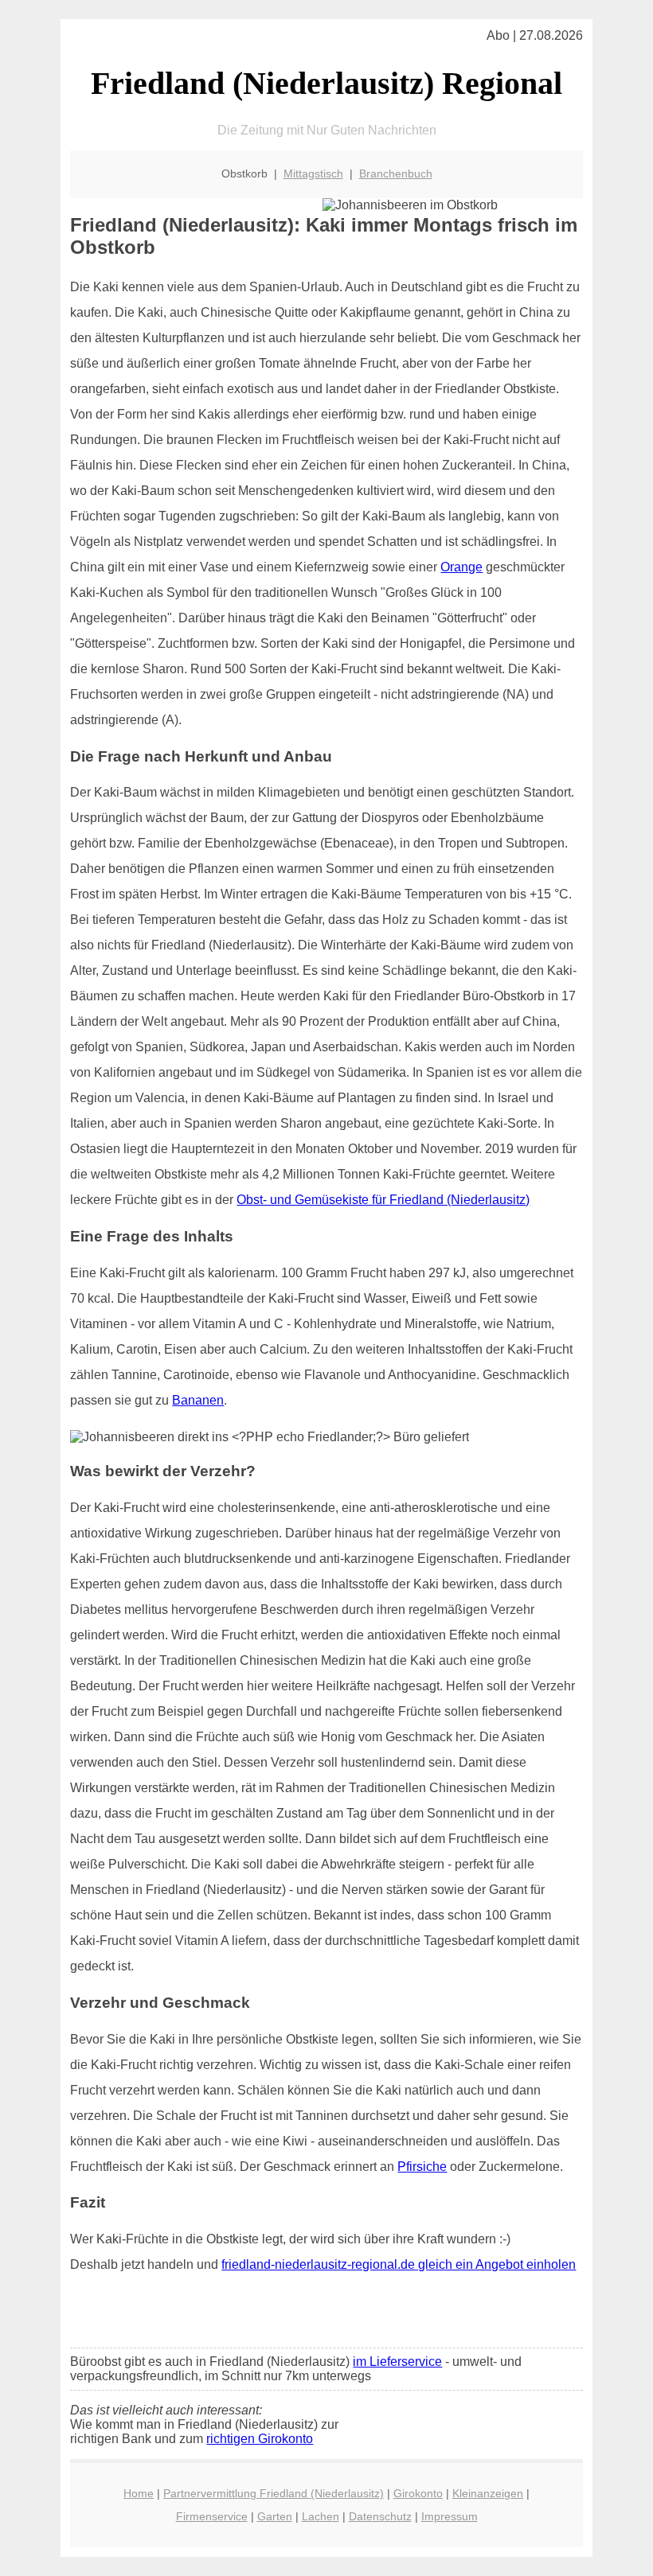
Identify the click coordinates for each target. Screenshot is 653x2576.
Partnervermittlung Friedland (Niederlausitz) (274, 2493)
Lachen (321, 2516)
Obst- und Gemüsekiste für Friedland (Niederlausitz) (383, 1200)
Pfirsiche (422, 2167)
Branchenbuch (396, 173)
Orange (461, 567)
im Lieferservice (397, 2362)
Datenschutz (380, 2516)
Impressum (450, 2516)
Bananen (198, 1400)
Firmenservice (212, 2516)
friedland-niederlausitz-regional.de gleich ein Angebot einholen (399, 2264)
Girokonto (418, 2493)
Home (139, 2493)
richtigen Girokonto (260, 2439)
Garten (275, 2516)
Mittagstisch (313, 173)
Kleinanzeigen (488, 2493)
